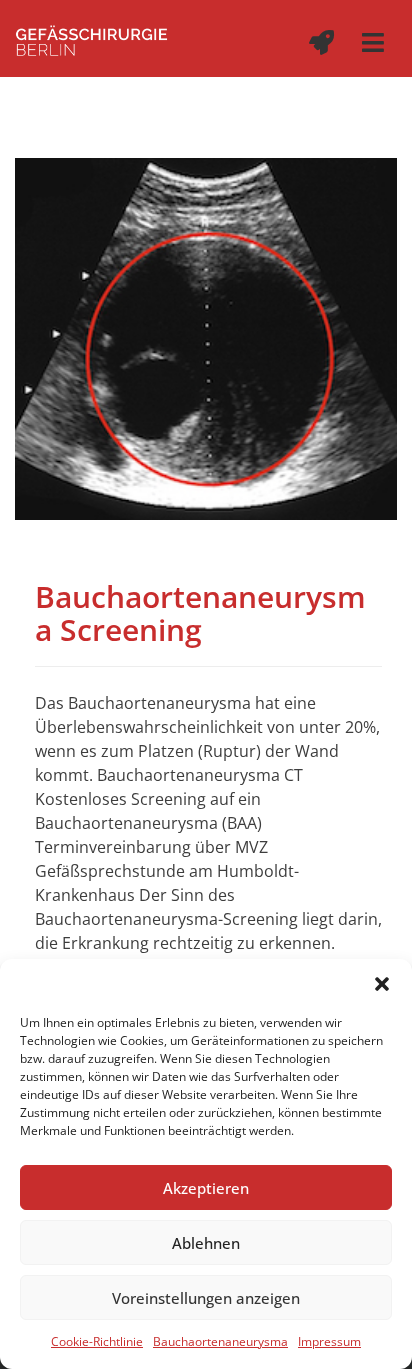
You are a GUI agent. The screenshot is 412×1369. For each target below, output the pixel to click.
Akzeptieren (206, 1188)
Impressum (329, 1341)
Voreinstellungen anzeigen (206, 1298)
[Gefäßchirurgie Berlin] (91, 38)
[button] (382, 984)
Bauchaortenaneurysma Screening (200, 613)
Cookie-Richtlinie (97, 1341)
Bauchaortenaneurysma (220, 1341)
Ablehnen (206, 1243)
